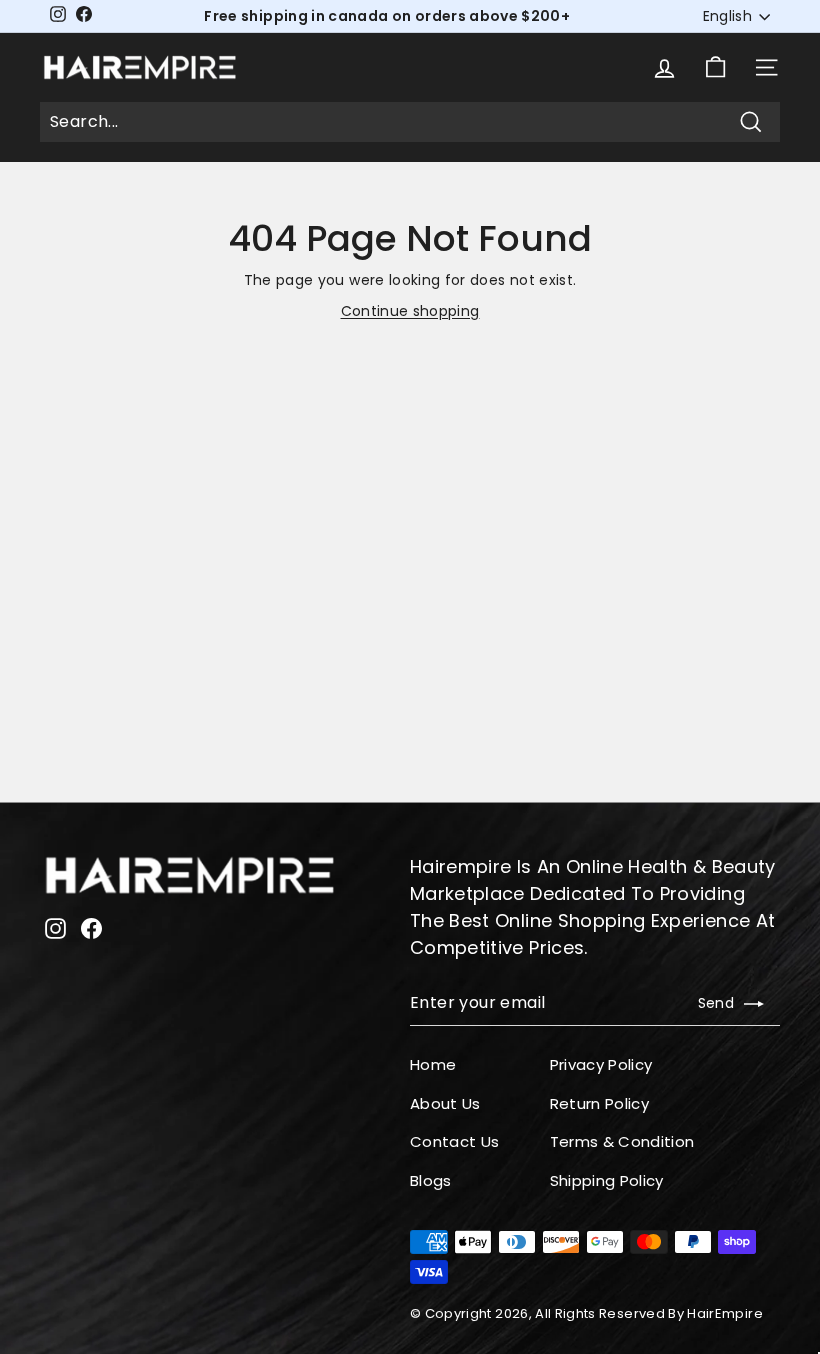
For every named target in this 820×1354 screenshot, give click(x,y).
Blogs (431, 1180)
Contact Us (455, 1141)
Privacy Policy (601, 1064)
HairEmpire (725, 1313)
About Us (445, 1103)
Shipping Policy (607, 1180)
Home (433, 1064)
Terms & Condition (622, 1141)
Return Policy (600, 1103)
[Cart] (715, 67)
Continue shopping (410, 311)
